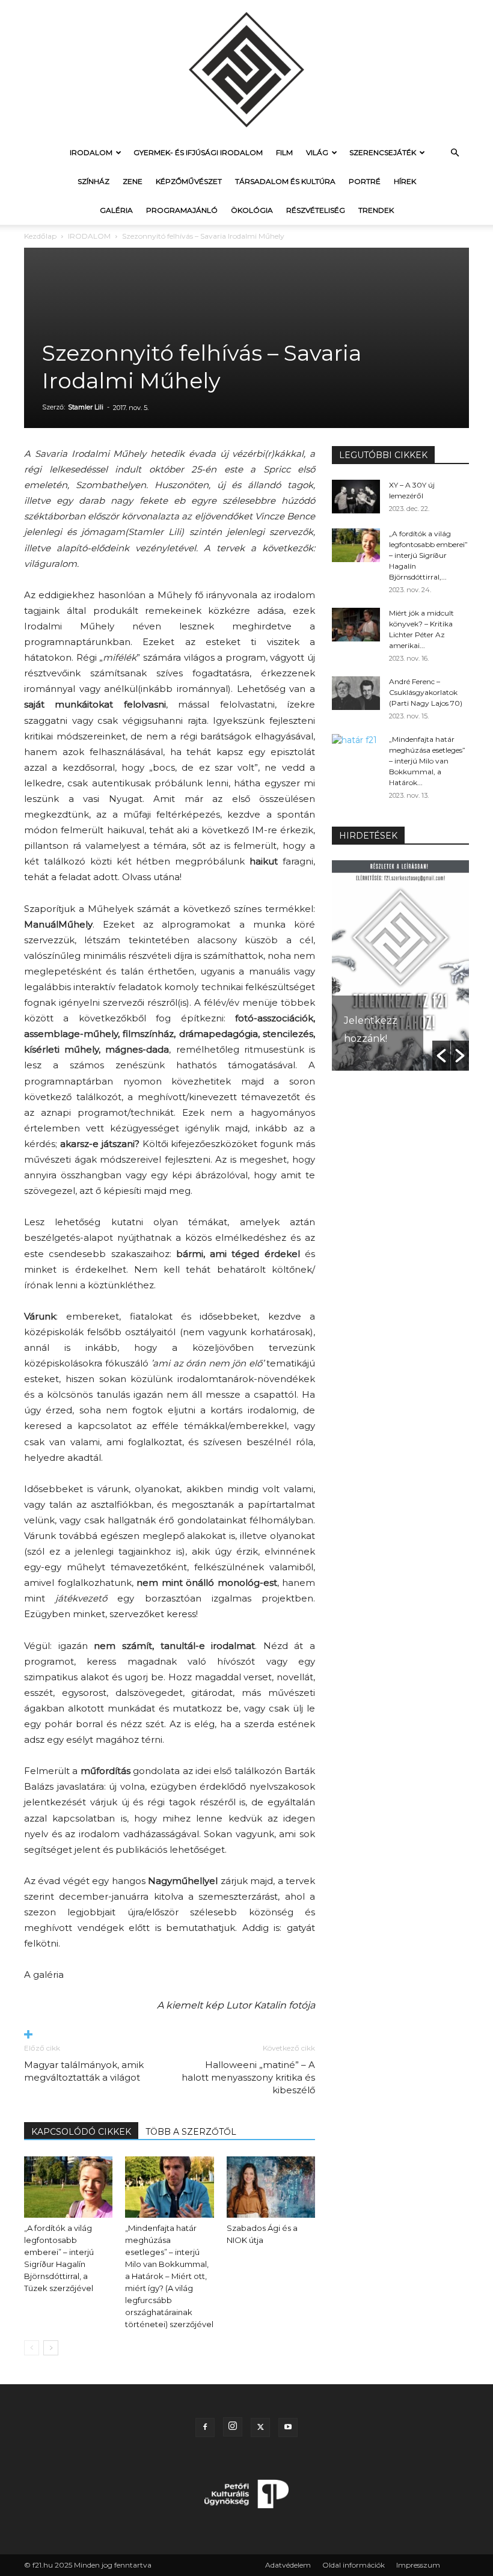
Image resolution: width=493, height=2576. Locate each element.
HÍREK (405, 181)
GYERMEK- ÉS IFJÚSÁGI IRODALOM (198, 152)
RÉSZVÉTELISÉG (316, 210)
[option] (400, 965)
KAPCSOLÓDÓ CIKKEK (81, 2132)
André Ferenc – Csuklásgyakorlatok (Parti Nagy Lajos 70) (426, 692)
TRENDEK (376, 210)
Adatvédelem (288, 2565)
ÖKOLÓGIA (252, 210)
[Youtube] (288, 2428)
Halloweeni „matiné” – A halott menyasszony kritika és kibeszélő (248, 2077)
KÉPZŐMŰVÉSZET (189, 181)
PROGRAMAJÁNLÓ (182, 210)
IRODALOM (91, 152)
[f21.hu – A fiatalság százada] (246, 69)
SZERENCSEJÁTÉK (383, 152)
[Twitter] (260, 2428)
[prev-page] (32, 2348)
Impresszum (418, 2565)
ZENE (133, 181)
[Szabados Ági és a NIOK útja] (271, 2187)
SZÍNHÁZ (93, 181)
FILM (284, 152)
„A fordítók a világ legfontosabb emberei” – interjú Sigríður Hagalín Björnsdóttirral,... (428, 555)
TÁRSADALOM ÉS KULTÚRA (285, 181)
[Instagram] (233, 2427)
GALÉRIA (116, 210)
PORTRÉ (365, 181)
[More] (170, 2035)
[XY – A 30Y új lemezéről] (356, 497)
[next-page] (51, 2348)
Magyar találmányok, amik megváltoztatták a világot (84, 2071)
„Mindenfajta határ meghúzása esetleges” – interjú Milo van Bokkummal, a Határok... (427, 761)
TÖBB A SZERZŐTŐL (191, 2132)
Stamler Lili (86, 407)
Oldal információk (354, 2565)
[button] (455, 153)
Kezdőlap (40, 236)
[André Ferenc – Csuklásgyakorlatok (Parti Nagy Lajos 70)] (356, 693)
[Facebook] (205, 2428)
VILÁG (317, 152)
